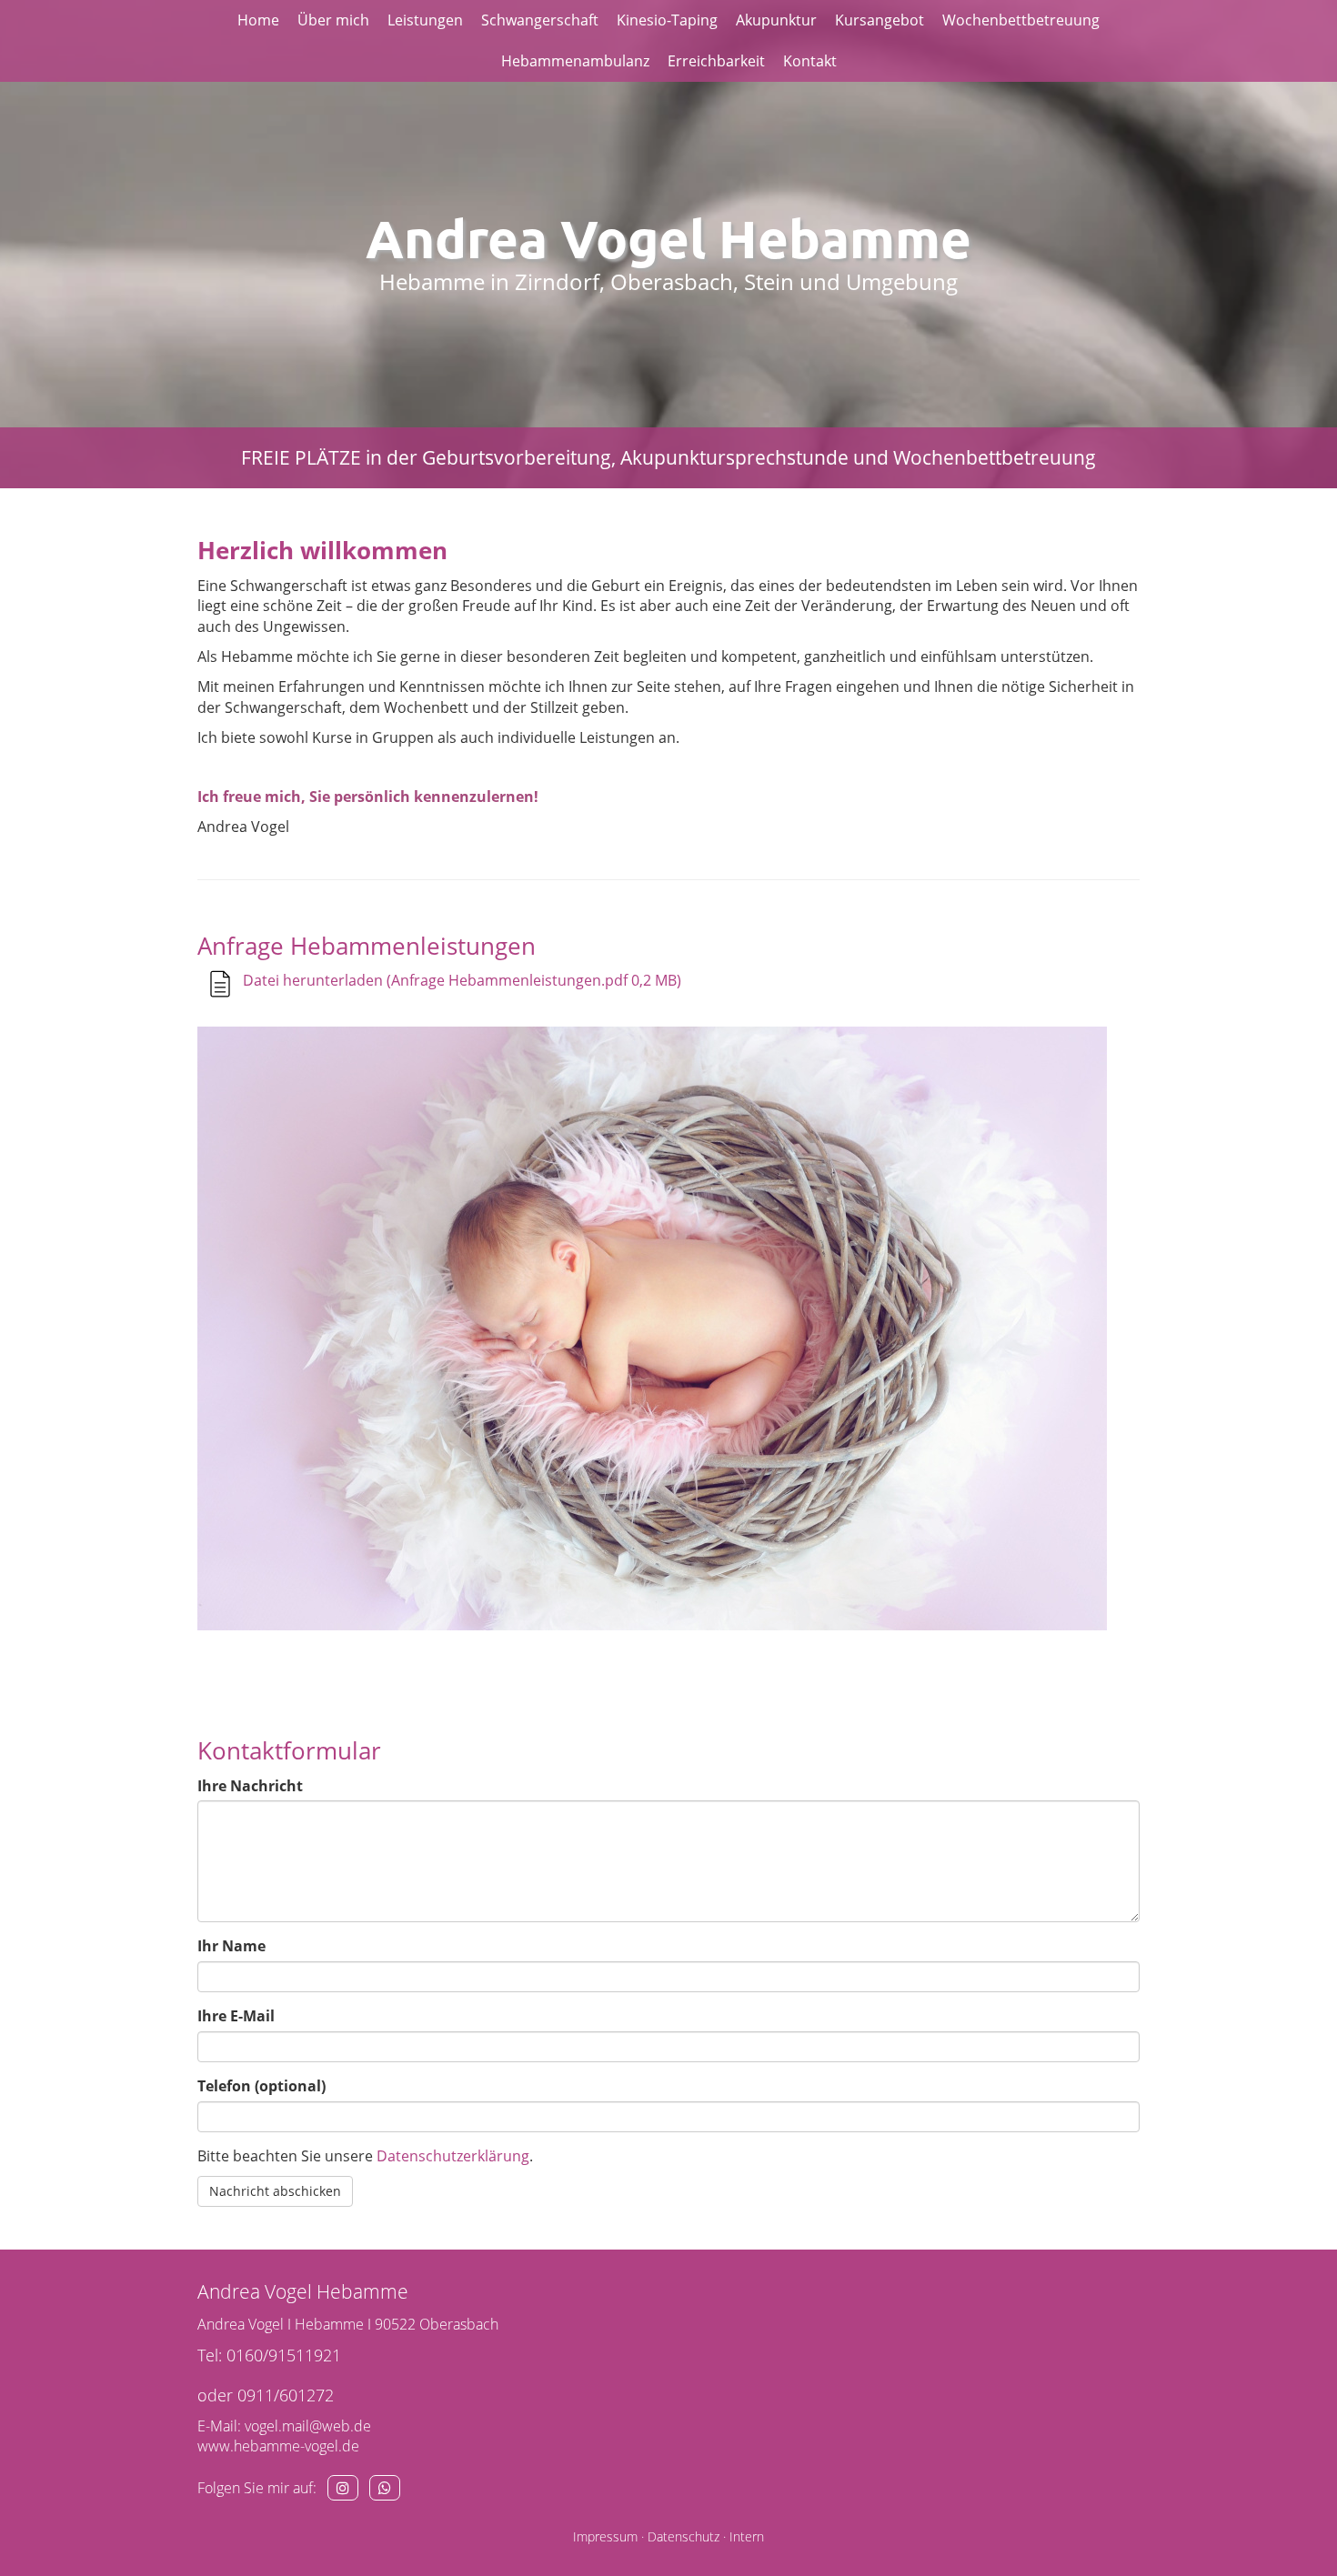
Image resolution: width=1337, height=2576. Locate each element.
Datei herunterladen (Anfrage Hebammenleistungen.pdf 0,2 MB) (462, 980)
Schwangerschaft (540, 20)
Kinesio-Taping (667, 20)
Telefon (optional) (261, 2086)
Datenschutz (684, 2536)
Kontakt (810, 61)
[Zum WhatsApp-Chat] (385, 2488)
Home (258, 20)
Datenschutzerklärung (453, 2156)
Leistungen (425, 20)
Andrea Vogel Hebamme (668, 238)
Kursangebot (880, 20)
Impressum (605, 2536)
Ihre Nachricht (250, 1786)
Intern (747, 2536)
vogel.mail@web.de (308, 2426)
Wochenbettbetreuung (1021, 20)
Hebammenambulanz (575, 61)
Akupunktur (776, 20)
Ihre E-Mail (236, 2016)
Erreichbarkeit (716, 61)
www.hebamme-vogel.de (278, 2446)
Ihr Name (231, 1946)
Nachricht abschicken (275, 2191)
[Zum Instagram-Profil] (343, 2488)
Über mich (333, 20)
